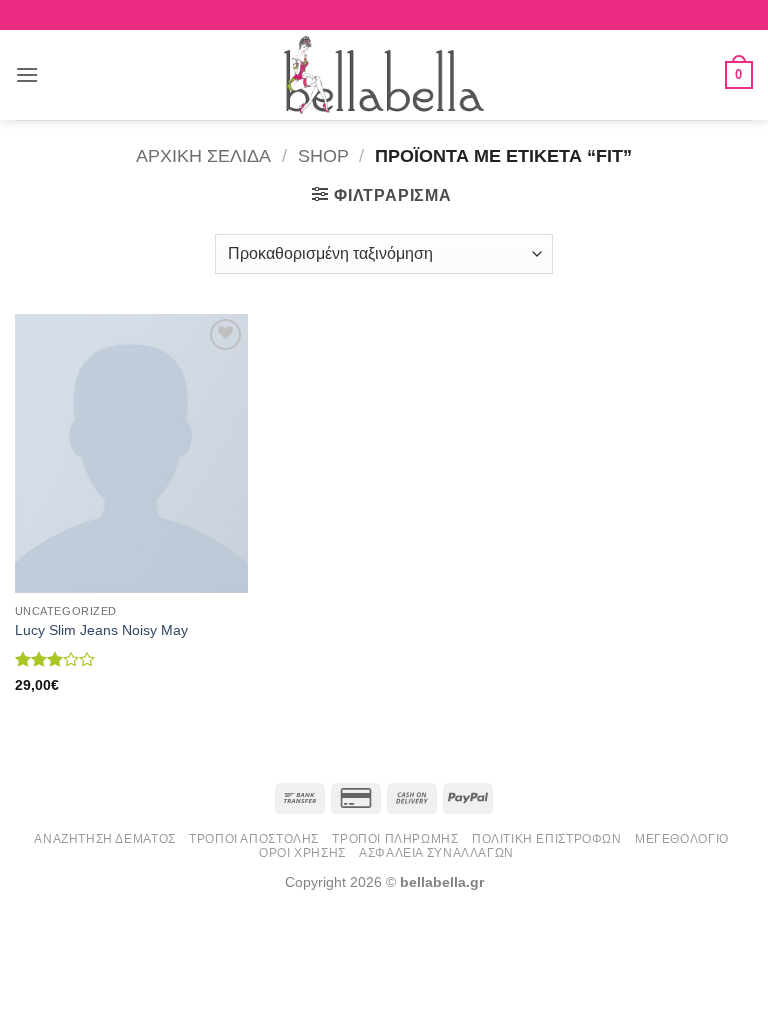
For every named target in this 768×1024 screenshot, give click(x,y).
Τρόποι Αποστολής (254, 839)
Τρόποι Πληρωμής (395, 839)
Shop (323, 155)
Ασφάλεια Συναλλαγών (436, 853)
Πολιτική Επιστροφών (547, 839)
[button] (27, 74)
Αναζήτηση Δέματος (104, 839)
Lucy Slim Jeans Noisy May (101, 630)
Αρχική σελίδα (203, 155)
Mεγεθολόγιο (682, 839)
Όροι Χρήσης (302, 853)
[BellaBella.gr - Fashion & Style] (384, 75)
